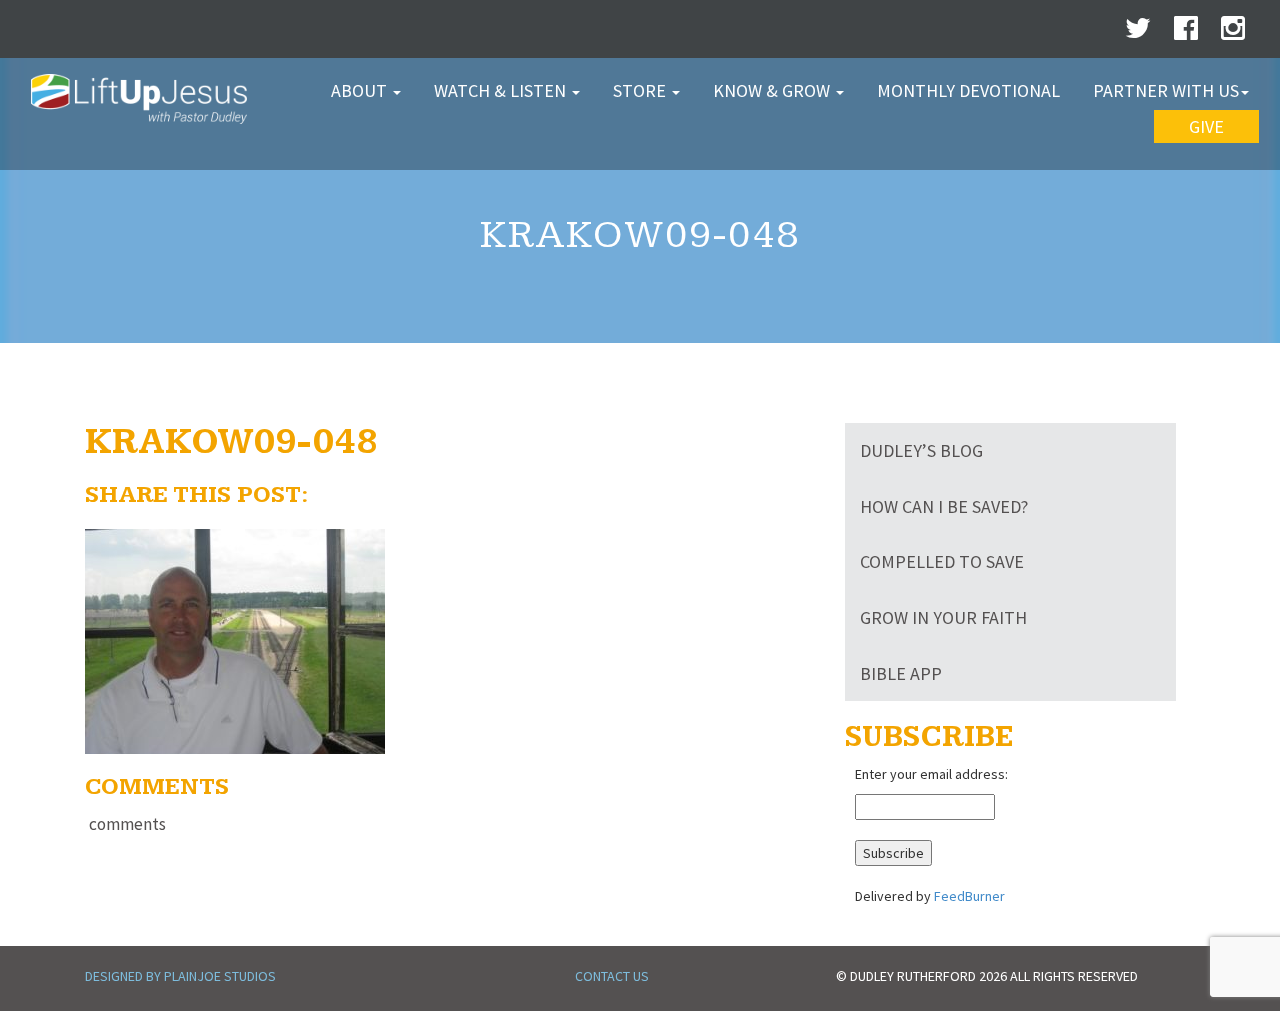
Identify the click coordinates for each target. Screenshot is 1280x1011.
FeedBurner (969, 896)
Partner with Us (1166, 90)
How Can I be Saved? (944, 506)
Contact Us (612, 976)
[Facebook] (1186, 33)
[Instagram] (1233, 33)
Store (641, 90)
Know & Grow (773, 90)
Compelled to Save (942, 561)
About (361, 90)
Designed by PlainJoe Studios (180, 976)
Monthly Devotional (968, 90)
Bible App (901, 673)
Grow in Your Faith (943, 617)
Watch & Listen (502, 90)
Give (1206, 126)
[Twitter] (1138, 33)
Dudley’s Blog (921, 450)
